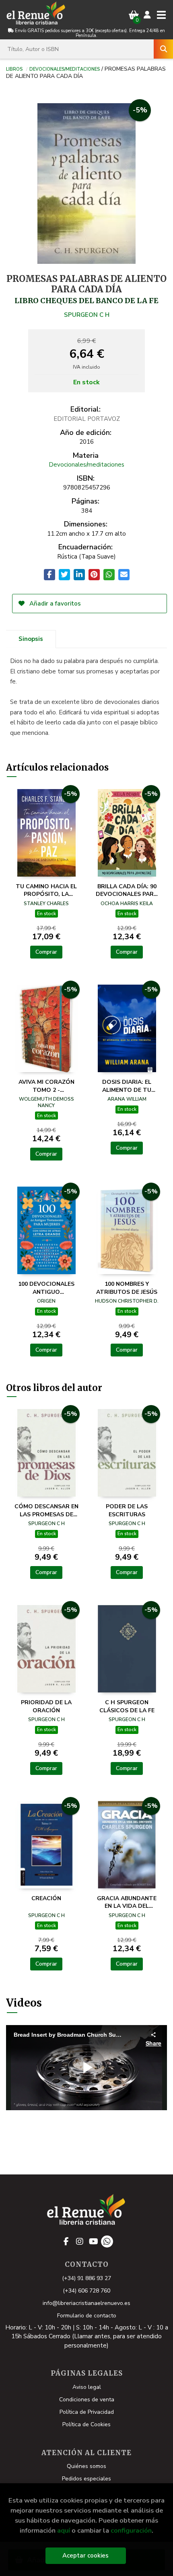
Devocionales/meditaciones (65, 69)
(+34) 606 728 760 (86, 2291)
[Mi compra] (134, 15)
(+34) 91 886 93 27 (86, 2278)
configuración (131, 2530)
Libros (14, 69)
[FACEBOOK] (66, 2242)
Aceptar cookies (85, 2556)
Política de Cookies (86, 2424)
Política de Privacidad (87, 2412)
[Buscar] (163, 49)
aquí (64, 2530)
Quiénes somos (86, 2466)
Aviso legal (87, 2387)
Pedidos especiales (86, 2479)
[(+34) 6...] (107, 2242)
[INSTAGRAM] (80, 2242)
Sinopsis (31, 639)
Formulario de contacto (87, 2316)
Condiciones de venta (87, 2400)
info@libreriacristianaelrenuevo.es (86, 2303)
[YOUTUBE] (93, 2242)
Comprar (46, 952)
